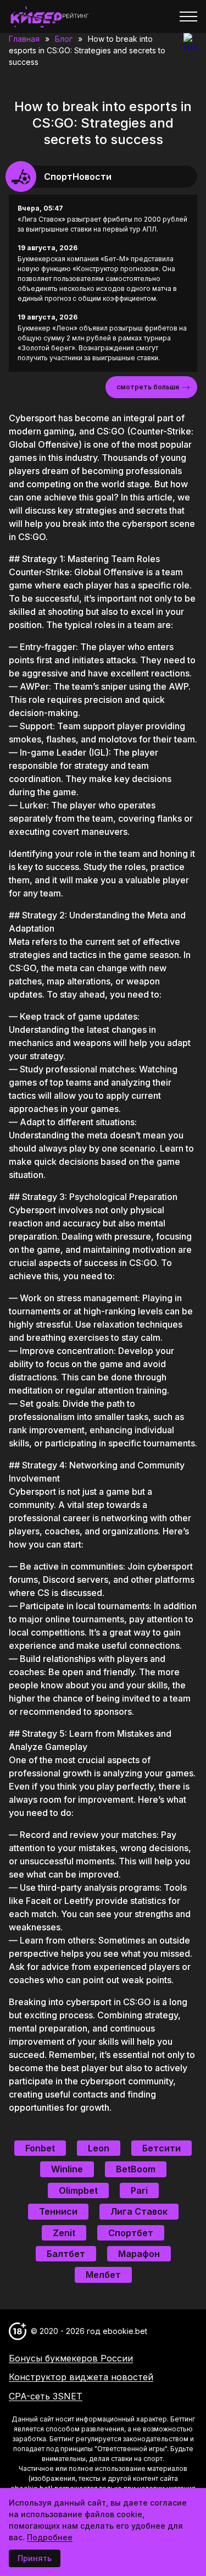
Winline (67, 2169)
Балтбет (66, 2254)
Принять (35, 2558)
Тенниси (58, 2211)
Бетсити (162, 2148)
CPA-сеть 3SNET (46, 2396)
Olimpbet (78, 2190)
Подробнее (50, 2537)
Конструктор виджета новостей (81, 2377)
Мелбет (103, 2275)
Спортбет (131, 2233)
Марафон (139, 2254)
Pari (139, 2190)
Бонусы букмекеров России (71, 2358)
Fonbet (40, 2148)
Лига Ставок (139, 2211)
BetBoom (136, 2169)
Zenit (64, 2233)
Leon (99, 2148)
